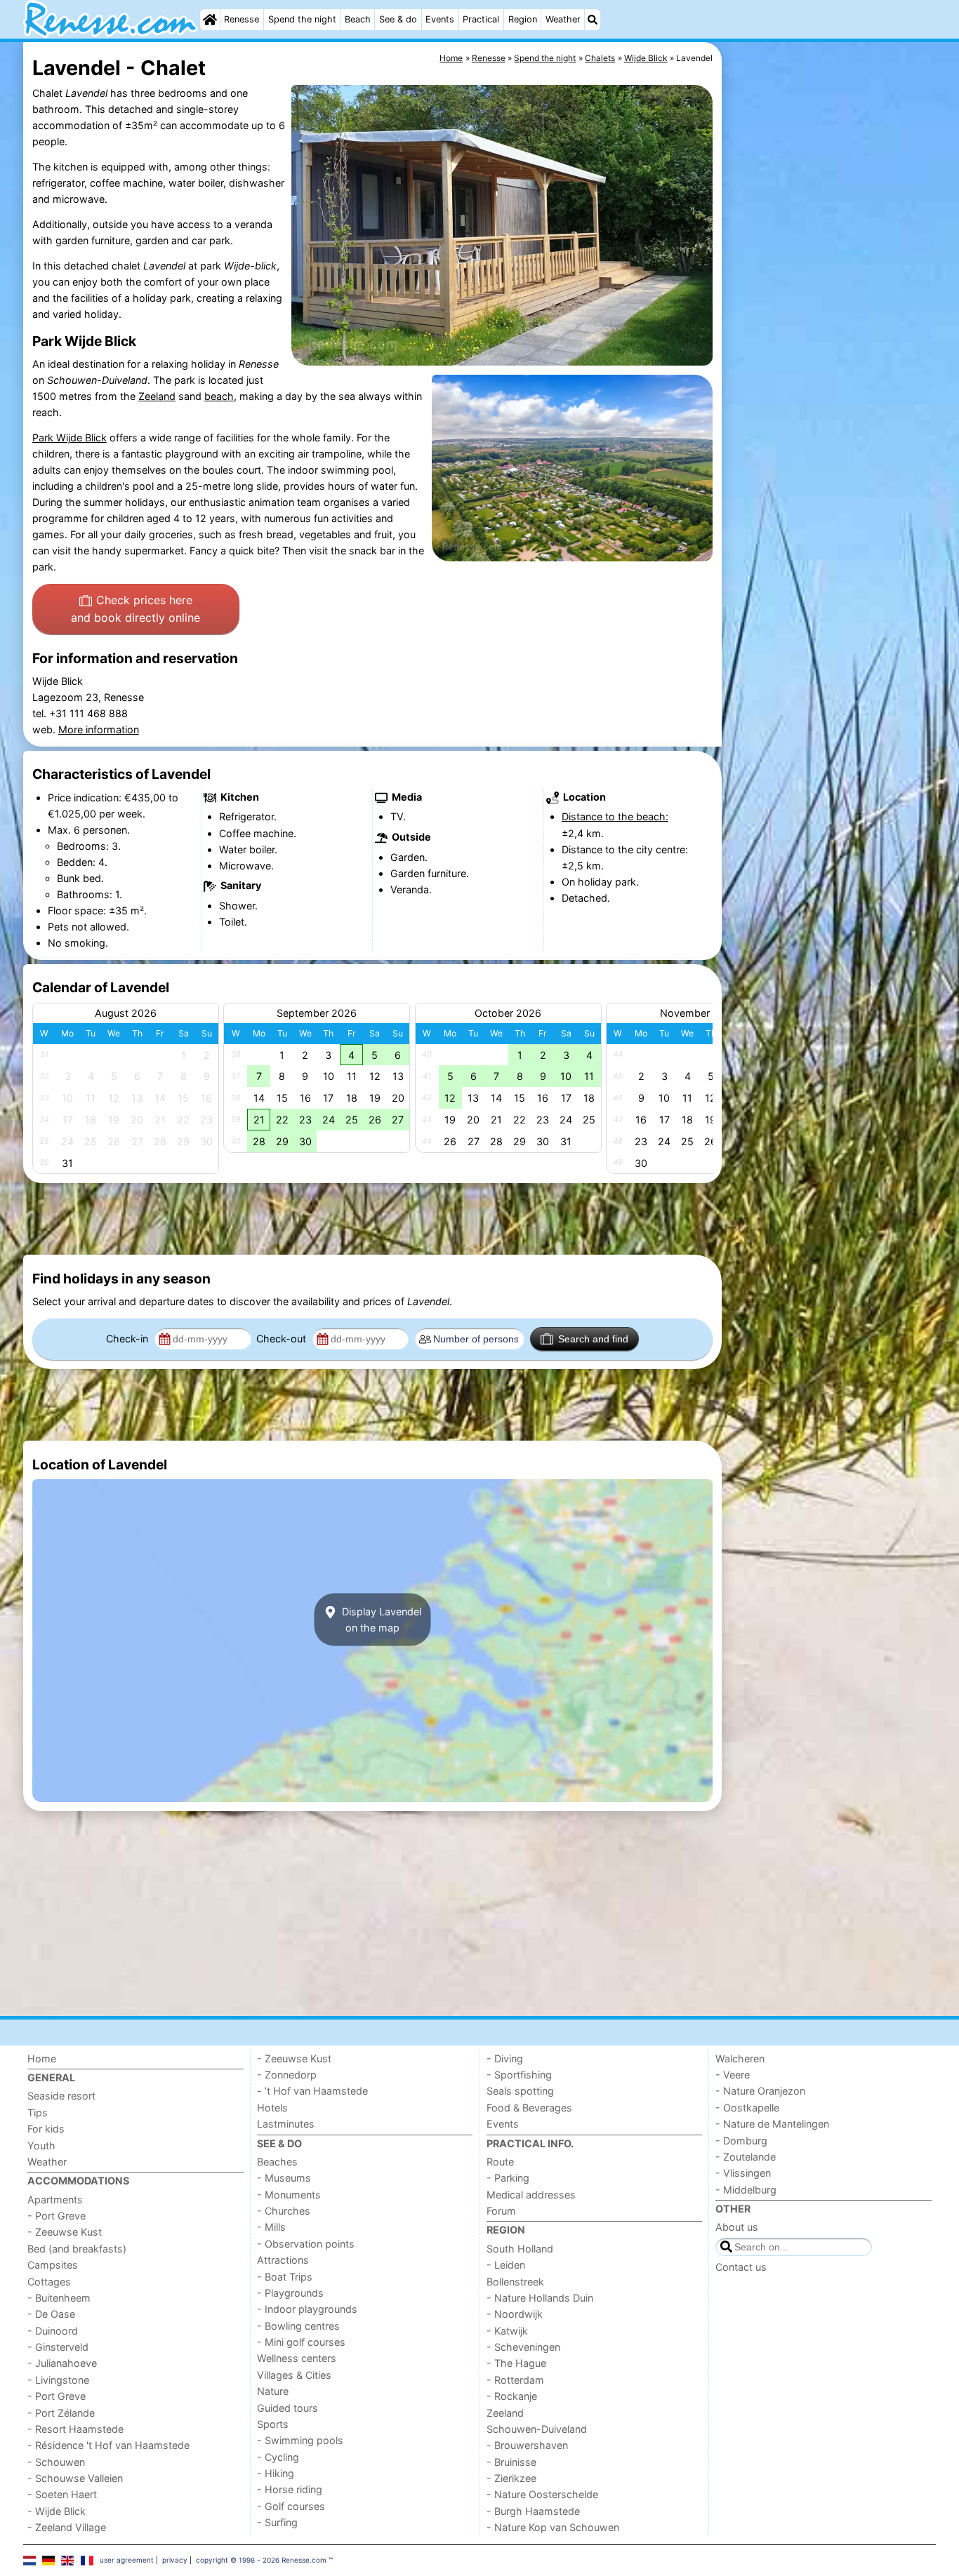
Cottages (49, 2282)
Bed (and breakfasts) (77, 2249)
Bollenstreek (515, 2282)
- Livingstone (58, 2380)
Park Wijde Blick (70, 438)
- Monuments (289, 2195)
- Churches (284, 2211)
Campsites (53, 2265)
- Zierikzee (511, 2478)
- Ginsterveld (58, 2347)
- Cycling (278, 2457)
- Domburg (741, 2141)
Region (523, 19)
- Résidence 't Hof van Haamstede (108, 2445)
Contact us (741, 2267)
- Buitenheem (59, 2298)
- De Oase (51, 2314)
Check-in (128, 1339)
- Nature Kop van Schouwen (553, 2527)
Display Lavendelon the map (380, 1620)
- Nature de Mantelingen (772, 2124)
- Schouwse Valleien (75, 2478)
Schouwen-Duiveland (537, 2429)
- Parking (508, 2178)
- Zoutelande (746, 2157)
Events (440, 19)
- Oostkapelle (747, 2108)
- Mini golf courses (301, 2342)
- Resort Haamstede (75, 2429)
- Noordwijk (515, 2314)
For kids (46, 2129)
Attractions (283, 2260)
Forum (501, 2211)
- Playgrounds (290, 2293)
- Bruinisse (511, 2462)
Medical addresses (531, 2195)
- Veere (733, 2075)
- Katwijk (507, 2331)
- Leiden (506, 2265)
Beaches (277, 2162)
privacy (175, 2560)
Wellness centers (297, 2358)
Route (500, 2162)
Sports (273, 2424)
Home (42, 2058)
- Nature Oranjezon (760, 2091)
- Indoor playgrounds (307, 2309)
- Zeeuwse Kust (65, 2232)
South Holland (520, 2249)
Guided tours (287, 2408)
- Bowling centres (298, 2326)
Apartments (55, 2200)
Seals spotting (520, 2091)
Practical (481, 19)
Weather (563, 19)
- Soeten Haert (62, 2494)
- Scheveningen (523, 2347)
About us (737, 2227)
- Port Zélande (61, 2413)
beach (219, 396)
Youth (41, 2145)
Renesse (242, 19)
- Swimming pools (300, 2440)
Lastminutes (286, 2124)
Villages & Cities (294, 2375)
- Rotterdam (515, 2380)
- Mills (271, 2227)
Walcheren (740, 2058)
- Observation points (306, 2244)
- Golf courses (291, 2506)
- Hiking (276, 2473)
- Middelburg (746, 2190)
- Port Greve (57, 2216)
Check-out (283, 1339)
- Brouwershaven (527, 2445)
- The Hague (516, 2363)
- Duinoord (53, 2331)
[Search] (593, 20)
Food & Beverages (529, 2108)
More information (99, 729)
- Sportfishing (519, 2075)
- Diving (505, 2058)
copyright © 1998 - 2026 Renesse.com (261, 2560)
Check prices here (135, 609)
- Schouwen (56, 2462)
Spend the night (302, 19)
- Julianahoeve (62, 2363)
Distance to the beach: (615, 816)
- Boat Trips (285, 2277)
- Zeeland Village (67, 2527)
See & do (398, 19)
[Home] (210, 20)
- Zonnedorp (287, 2075)
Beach (358, 19)
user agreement (127, 2560)
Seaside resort (61, 2096)
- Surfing (277, 2522)
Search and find (593, 1339)
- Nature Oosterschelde (542, 2494)
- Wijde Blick (57, 2511)
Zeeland (157, 396)
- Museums (284, 2178)
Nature (273, 2391)
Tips (38, 2113)
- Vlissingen (743, 2173)
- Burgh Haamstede (533, 2511)
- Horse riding (290, 2489)
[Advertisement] (831, 365)
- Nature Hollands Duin (540, 2298)
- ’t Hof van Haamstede (312, 2091)
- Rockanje (512, 2396)
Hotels (272, 2108)
